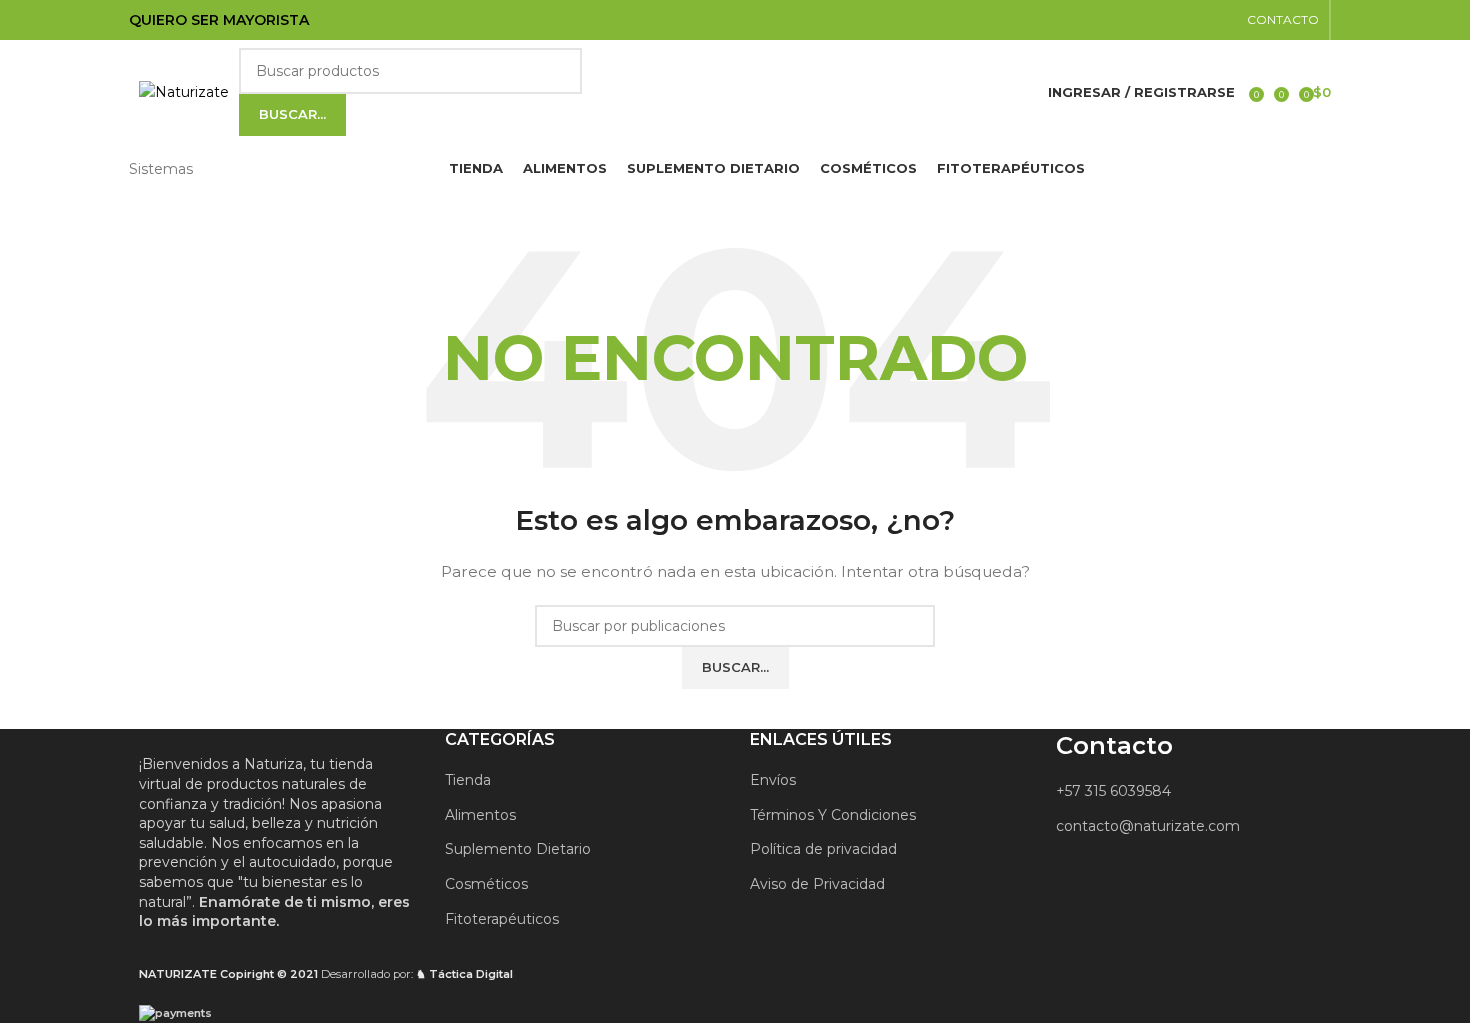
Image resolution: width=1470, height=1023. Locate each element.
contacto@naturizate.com (1148, 826)
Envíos (773, 780)
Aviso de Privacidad (817, 884)
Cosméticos (486, 884)
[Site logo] (184, 91)
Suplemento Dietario (518, 849)
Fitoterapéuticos (502, 919)
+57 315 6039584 (1113, 791)
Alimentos (480, 815)
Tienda (468, 780)
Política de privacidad (823, 849)
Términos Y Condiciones (833, 815)
